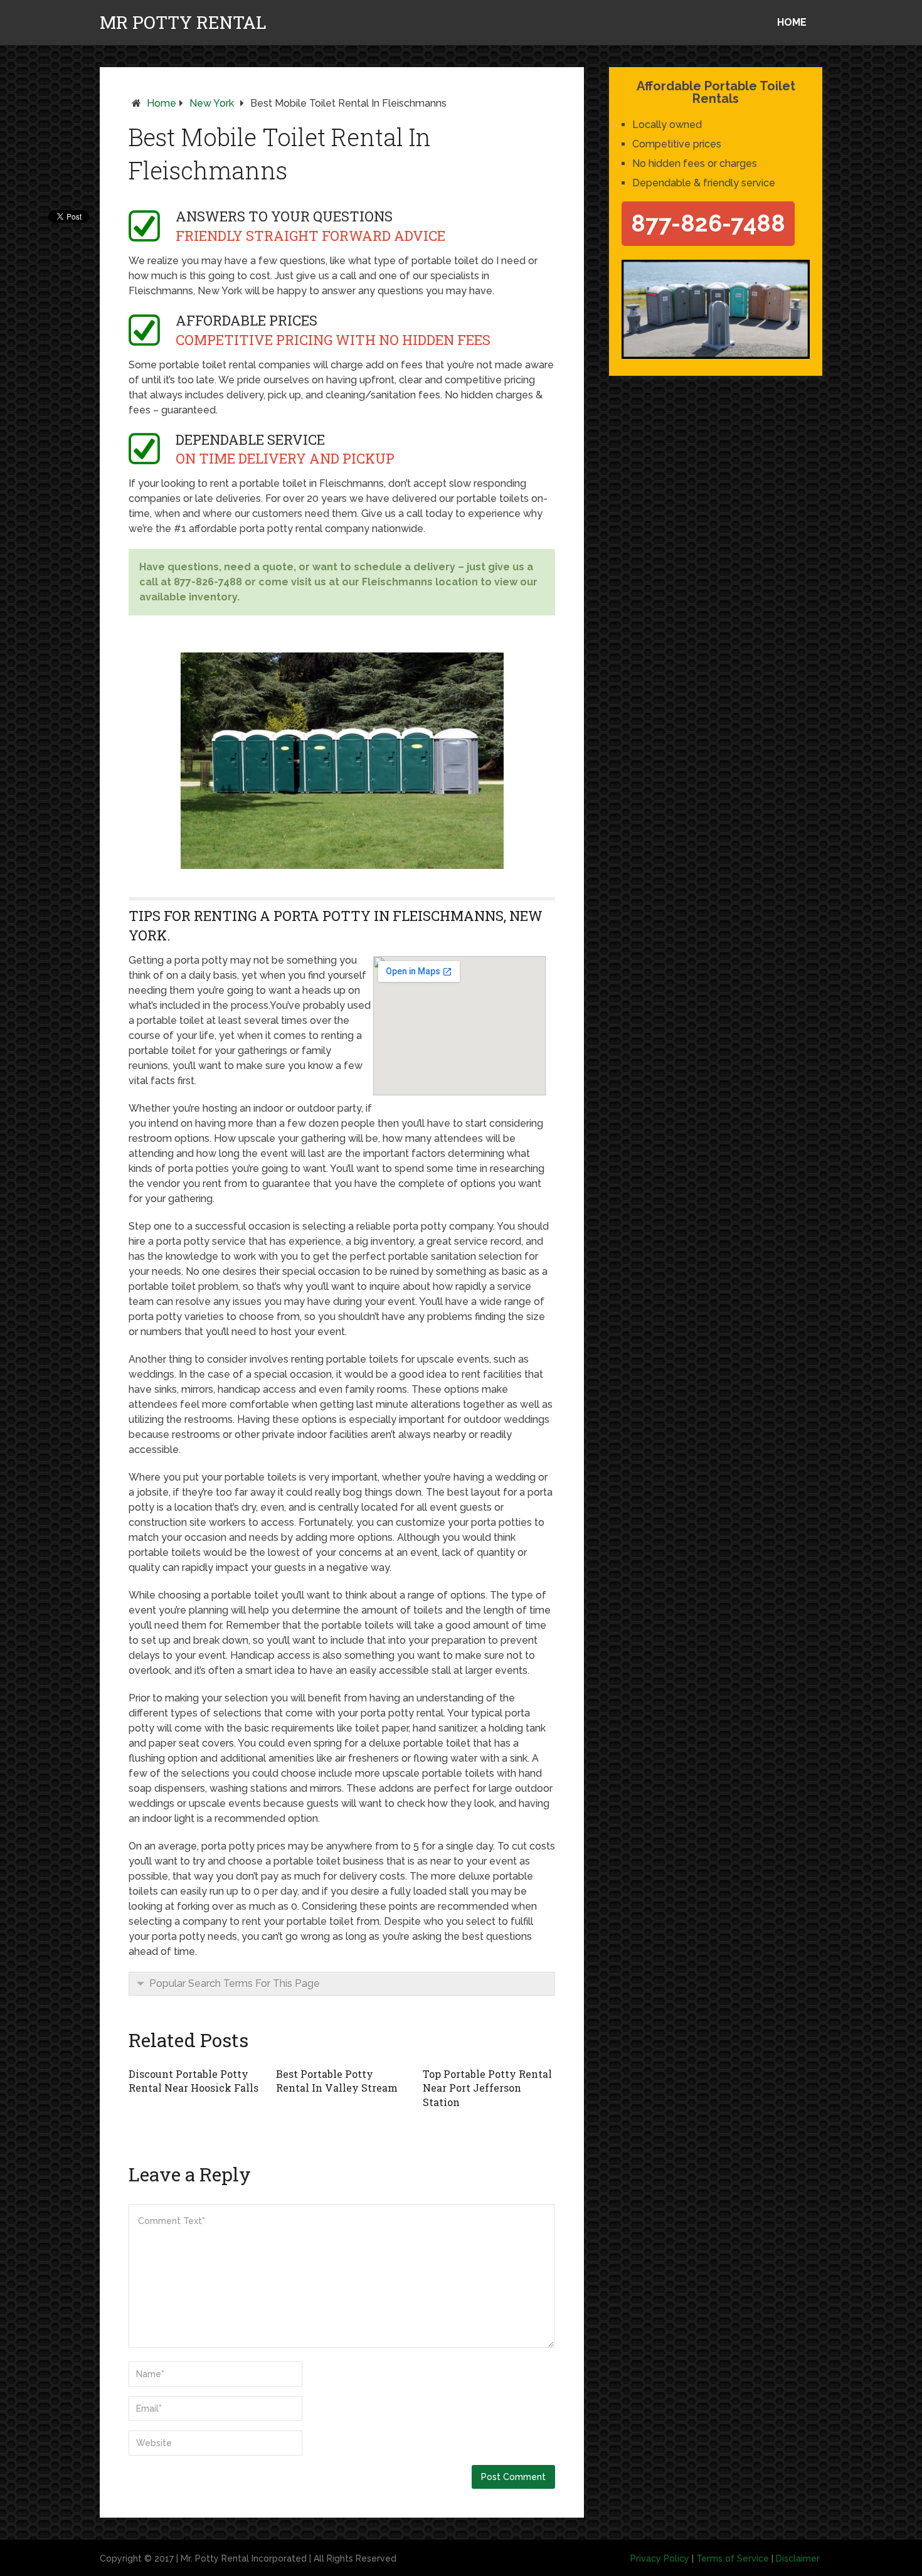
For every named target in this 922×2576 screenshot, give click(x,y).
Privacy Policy (660, 2558)
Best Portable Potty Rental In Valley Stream (337, 2081)
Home (792, 22)
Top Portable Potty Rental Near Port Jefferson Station (487, 2088)
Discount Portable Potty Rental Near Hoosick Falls (193, 2081)
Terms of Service (733, 2558)
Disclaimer (798, 2558)
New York (212, 103)
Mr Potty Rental (183, 23)
